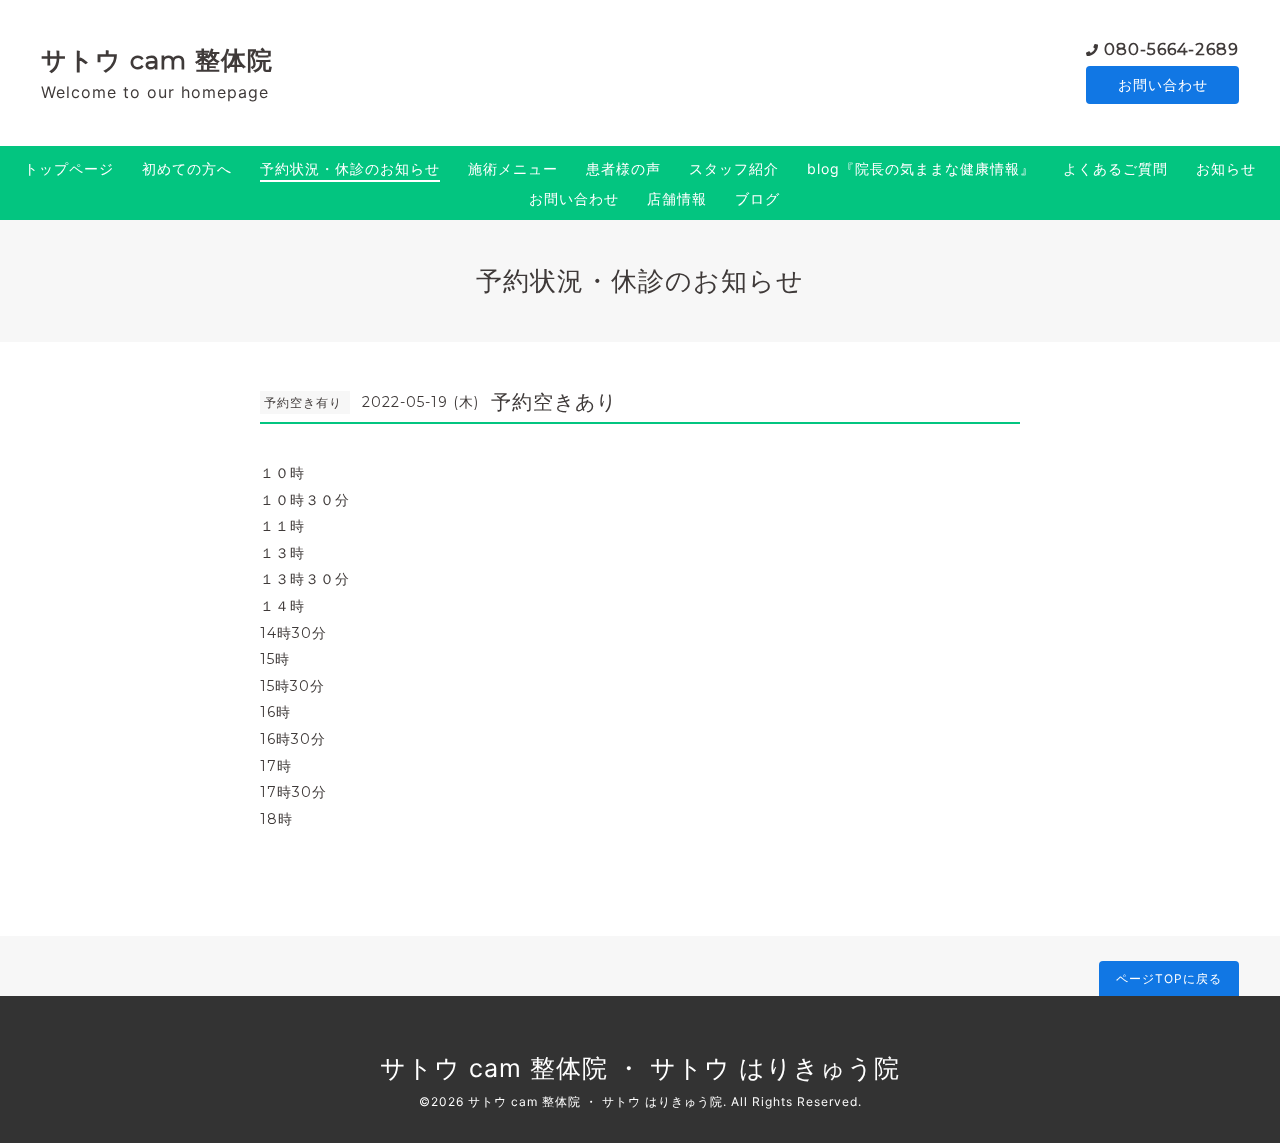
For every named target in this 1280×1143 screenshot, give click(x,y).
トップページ (69, 168)
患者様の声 (623, 168)
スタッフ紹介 (734, 168)
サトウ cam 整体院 (157, 60)
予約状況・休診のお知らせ (350, 168)
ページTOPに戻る (1169, 978)
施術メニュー (513, 168)
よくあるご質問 (1115, 168)
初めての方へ (187, 168)
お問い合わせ (1163, 84)
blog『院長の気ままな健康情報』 (921, 168)
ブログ (757, 198)
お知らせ (1226, 168)
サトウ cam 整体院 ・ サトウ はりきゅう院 (640, 1068)
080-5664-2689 (1171, 49)
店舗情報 (677, 198)
